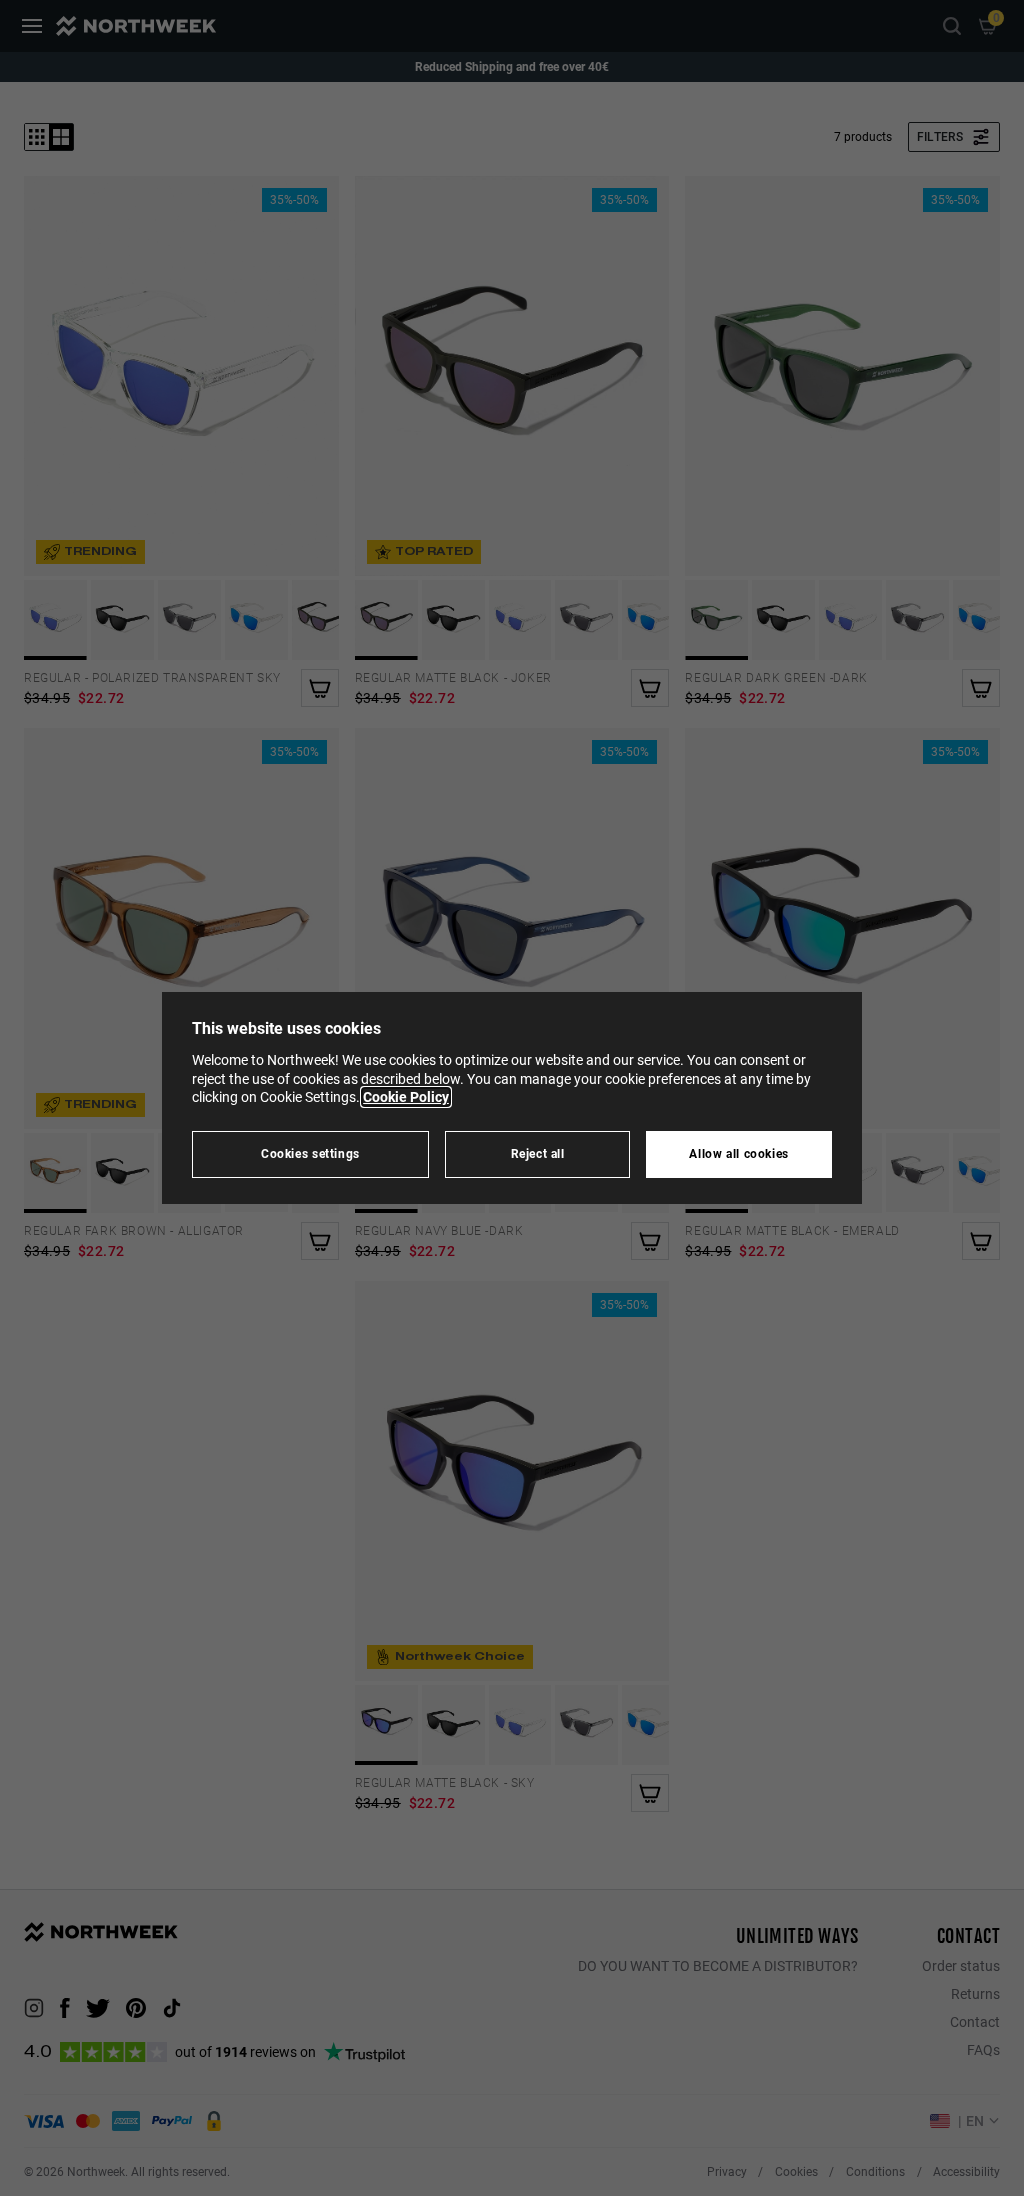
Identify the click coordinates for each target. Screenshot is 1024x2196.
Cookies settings (310, 1153)
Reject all (538, 1153)
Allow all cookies (739, 1153)
